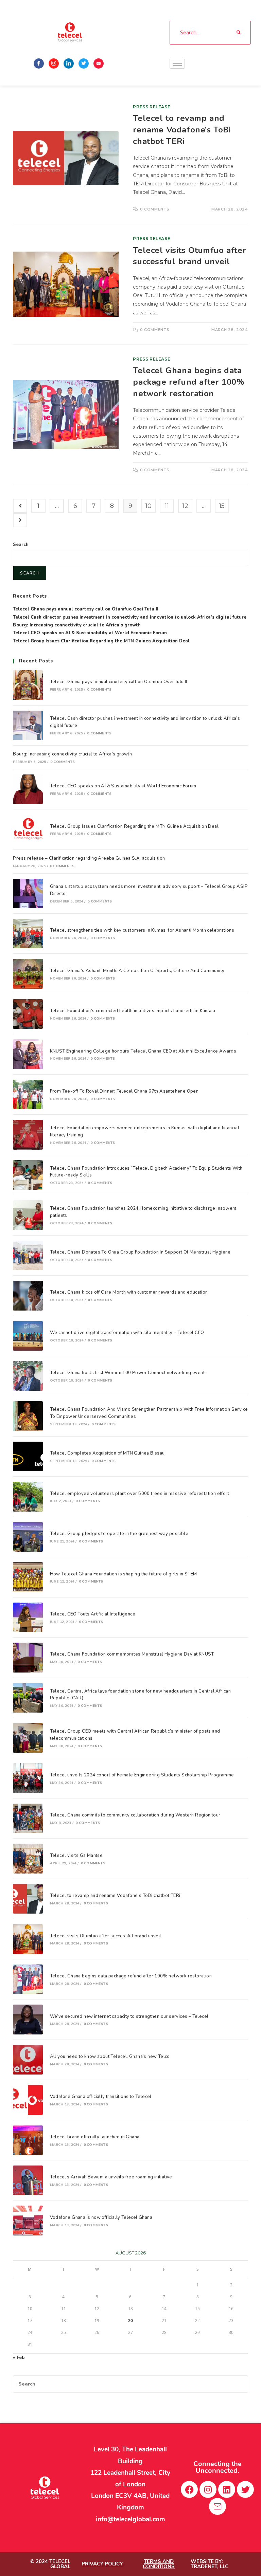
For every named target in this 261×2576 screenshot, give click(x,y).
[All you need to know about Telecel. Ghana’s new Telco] (28, 2060)
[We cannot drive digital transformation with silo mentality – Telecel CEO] (28, 1336)
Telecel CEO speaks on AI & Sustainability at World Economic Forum (90, 633)
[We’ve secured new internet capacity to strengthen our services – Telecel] (28, 2019)
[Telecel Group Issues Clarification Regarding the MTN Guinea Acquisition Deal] (28, 829)
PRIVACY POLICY (102, 2564)
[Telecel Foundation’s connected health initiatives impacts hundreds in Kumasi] (28, 1014)
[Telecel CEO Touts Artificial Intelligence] (28, 1617)
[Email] (99, 63)
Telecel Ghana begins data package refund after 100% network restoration (189, 382)
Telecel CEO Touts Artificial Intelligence (93, 1614)
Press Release (152, 107)
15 (222, 506)
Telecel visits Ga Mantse (76, 1856)
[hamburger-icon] (177, 64)
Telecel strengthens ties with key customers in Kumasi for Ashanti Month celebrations (142, 930)
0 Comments (155, 209)
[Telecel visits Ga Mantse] (28, 1858)
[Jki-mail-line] (217, 2506)
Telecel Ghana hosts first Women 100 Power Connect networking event (127, 1373)
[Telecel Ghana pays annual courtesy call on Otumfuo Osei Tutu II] (28, 685)
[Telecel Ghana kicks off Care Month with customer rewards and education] (28, 1295)
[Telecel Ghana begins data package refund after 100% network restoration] (28, 1979)
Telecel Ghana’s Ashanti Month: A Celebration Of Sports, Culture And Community (137, 971)
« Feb (19, 2358)
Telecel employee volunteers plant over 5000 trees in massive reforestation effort (140, 1494)
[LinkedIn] (69, 63)
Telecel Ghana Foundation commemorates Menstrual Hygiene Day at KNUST (132, 1654)
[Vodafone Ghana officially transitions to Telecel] (28, 2100)
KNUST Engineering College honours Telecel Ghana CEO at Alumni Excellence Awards (143, 1051)
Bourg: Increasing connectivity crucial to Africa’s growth (77, 625)
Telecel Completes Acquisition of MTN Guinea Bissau (107, 1453)
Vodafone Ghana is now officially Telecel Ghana (101, 2217)
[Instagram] (54, 63)
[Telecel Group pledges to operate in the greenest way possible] (28, 1537)
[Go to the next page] (20, 520)
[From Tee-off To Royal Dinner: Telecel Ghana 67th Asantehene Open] (28, 1094)
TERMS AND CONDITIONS (159, 2564)
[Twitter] (84, 63)
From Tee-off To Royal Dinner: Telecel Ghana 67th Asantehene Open (124, 1091)
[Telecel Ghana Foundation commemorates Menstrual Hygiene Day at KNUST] (28, 1657)
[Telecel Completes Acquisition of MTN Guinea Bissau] (28, 1456)
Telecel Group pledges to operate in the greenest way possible (119, 1534)
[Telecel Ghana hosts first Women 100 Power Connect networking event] (28, 1376)
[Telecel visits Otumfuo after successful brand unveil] (28, 1939)
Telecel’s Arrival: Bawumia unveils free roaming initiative (111, 2177)
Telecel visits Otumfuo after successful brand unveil (189, 256)
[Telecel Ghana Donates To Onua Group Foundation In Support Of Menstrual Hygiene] (28, 1255)
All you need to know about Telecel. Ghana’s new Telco (110, 2057)
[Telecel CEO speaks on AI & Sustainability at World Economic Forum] (28, 789)
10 (149, 506)
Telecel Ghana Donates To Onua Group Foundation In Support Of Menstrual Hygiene (140, 1252)
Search (21, 545)
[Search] (239, 33)
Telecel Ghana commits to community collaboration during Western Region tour (135, 1815)
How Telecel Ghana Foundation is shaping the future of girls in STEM (124, 1574)
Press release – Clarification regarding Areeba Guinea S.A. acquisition (89, 858)
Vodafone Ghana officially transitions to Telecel (101, 2097)
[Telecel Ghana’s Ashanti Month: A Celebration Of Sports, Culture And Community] (28, 974)
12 (185, 506)
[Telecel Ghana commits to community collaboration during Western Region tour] (28, 1818)
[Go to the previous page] (20, 506)
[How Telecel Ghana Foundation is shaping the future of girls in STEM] (28, 1577)
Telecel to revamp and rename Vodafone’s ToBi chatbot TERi (182, 130)
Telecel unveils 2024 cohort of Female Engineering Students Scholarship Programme (142, 1775)
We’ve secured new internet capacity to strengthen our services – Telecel (129, 2016)
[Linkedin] (227, 2489)
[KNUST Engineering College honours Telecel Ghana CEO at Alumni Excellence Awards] (28, 1054)
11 (167, 506)
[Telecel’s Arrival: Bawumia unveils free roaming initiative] (28, 2180)
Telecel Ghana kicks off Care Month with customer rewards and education (129, 1292)
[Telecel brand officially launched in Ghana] (28, 2140)
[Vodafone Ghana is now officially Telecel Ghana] (28, 2220)
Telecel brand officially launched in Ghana (95, 2137)
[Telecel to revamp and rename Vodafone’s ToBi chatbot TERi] (28, 1899)
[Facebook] (39, 63)
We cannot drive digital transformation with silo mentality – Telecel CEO (127, 1333)
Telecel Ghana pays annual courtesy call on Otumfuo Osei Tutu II (86, 609)
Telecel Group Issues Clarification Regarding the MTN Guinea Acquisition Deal (101, 641)
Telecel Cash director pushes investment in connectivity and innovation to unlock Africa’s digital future (130, 617)
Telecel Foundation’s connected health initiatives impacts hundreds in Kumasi (133, 1011)
